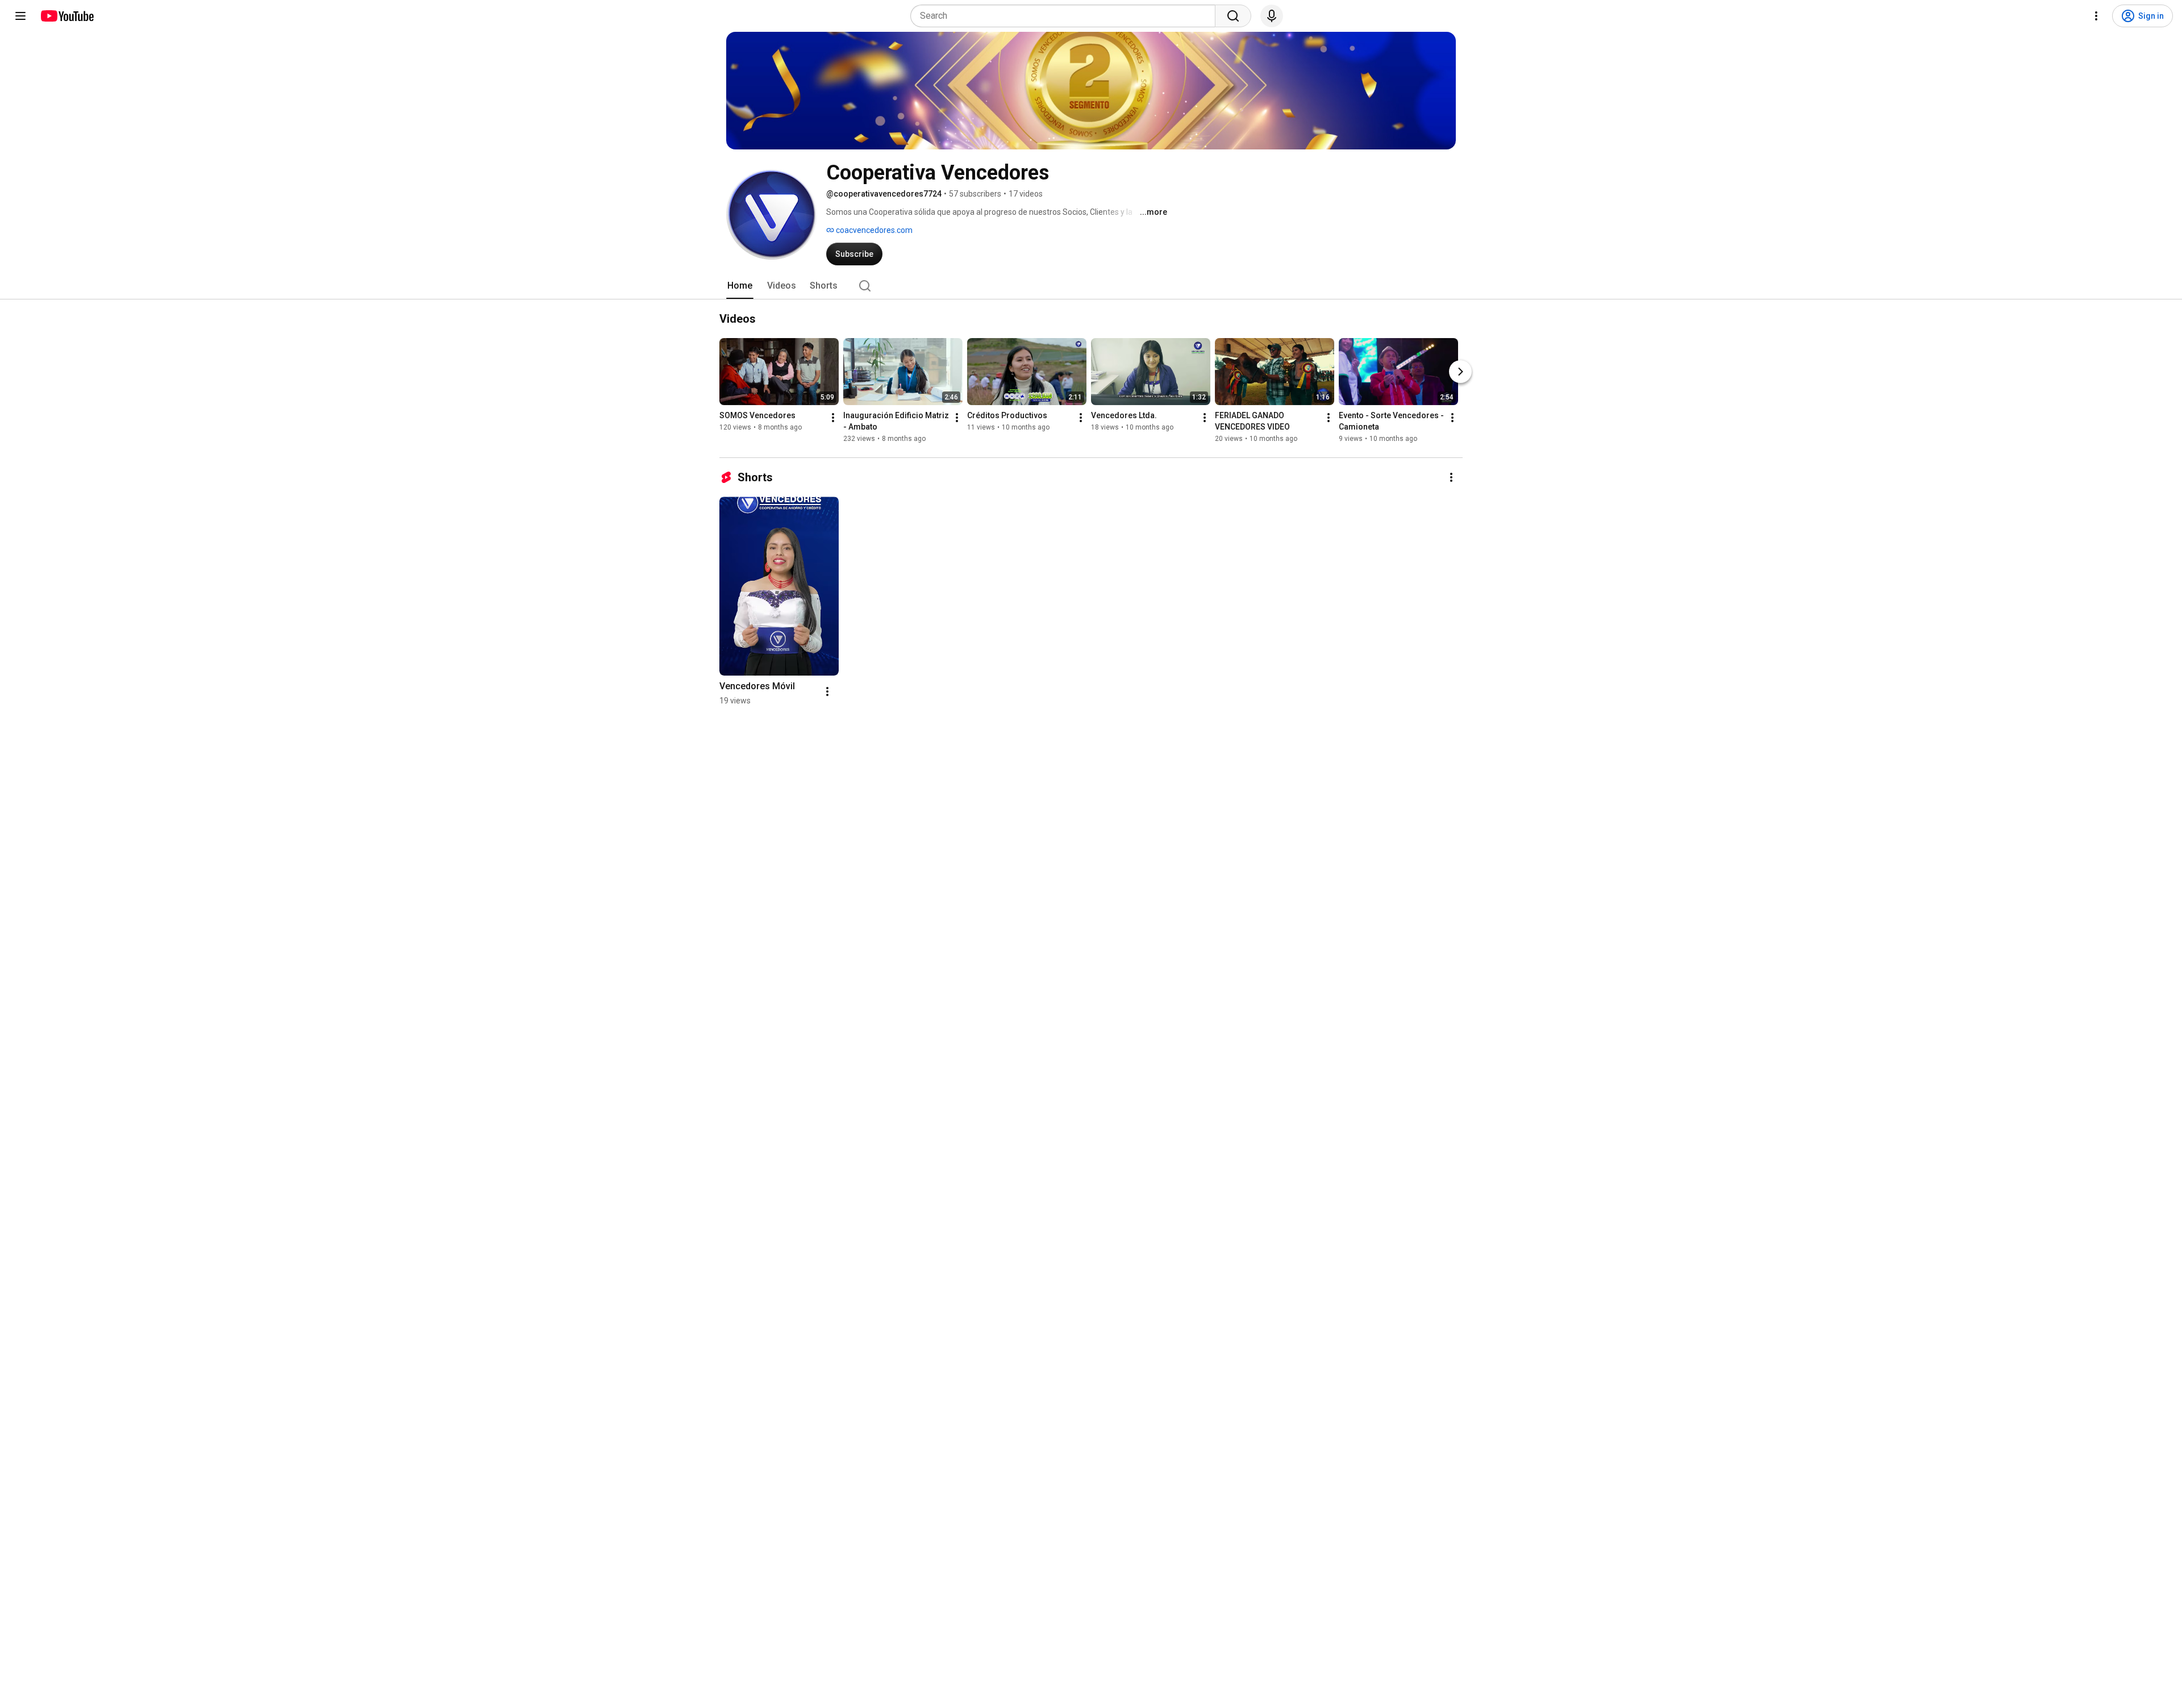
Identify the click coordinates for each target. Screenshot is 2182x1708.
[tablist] (1091, 286)
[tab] (740, 286)
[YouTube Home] (67, 16)
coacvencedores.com (873, 230)
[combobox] (1066, 16)
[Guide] (20, 16)
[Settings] (2096, 16)
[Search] (1233, 16)
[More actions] (833, 418)
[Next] (1460, 372)
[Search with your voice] (1272, 16)
